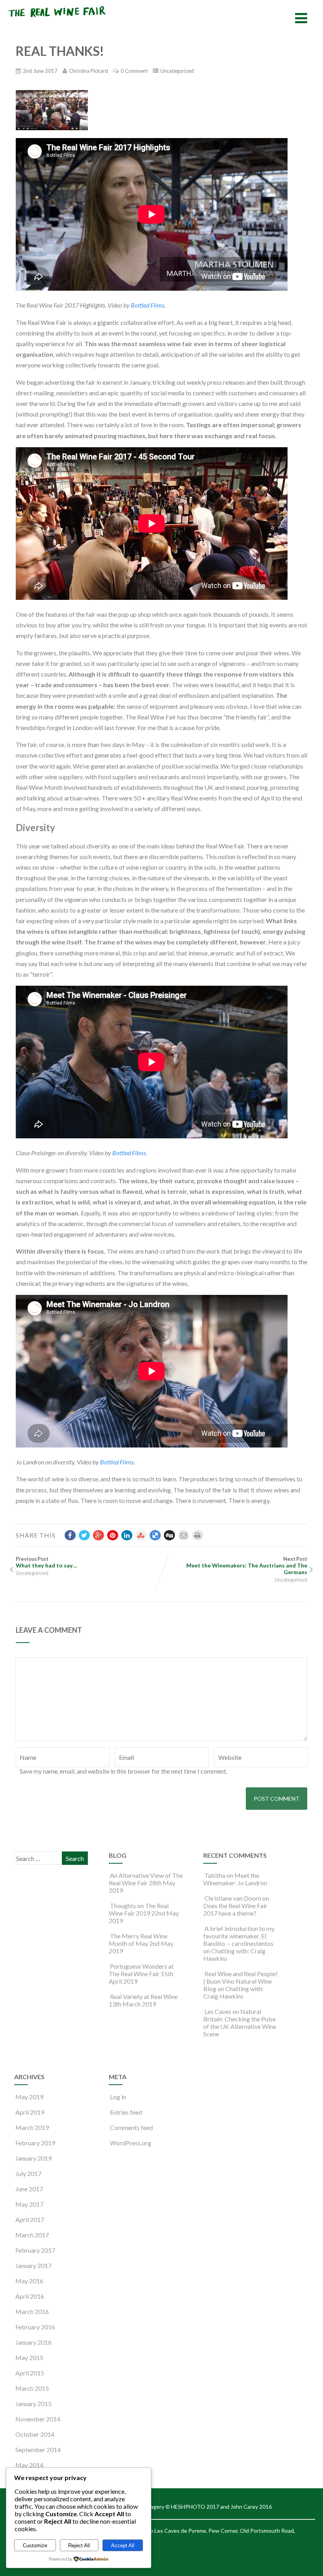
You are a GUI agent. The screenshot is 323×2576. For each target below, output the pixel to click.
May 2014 (29, 2465)
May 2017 (29, 2204)
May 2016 (29, 2281)
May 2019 (29, 2097)
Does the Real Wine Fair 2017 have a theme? (235, 1909)
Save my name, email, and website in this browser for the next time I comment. (123, 1771)
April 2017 (30, 2219)
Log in (118, 2097)
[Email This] (184, 1535)
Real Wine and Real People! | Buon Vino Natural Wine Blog (240, 1981)
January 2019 (33, 2158)
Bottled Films (148, 305)
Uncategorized (177, 71)
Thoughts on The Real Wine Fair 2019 (139, 1909)
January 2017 (33, 2265)
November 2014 (38, 2419)
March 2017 (32, 2235)
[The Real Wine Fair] (58, 20)
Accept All (123, 2546)
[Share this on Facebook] (70, 1535)
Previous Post (46, 1562)
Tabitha (215, 1875)
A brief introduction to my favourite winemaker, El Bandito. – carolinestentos (239, 1936)
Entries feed (126, 2112)
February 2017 (35, 2250)
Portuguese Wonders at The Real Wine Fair (141, 1970)
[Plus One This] (98, 1535)
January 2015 (33, 2404)
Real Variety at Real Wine (144, 1996)
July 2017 (28, 2173)
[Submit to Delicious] (155, 1535)
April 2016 (30, 2296)
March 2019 (32, 2127)
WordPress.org (131, 2143)
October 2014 (35, 2434)
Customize (35, 2546)
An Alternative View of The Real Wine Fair (146, 1879)
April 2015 (30, 2373)
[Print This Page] (198, 1535)
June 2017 (29, 2189)
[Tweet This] (84, 1535)
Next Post (247, 1566)
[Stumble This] (141, 1535)
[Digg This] (169, 1535)
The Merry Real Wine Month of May (138, 1940)
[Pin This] (113, 1535)
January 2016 (33, 2342)
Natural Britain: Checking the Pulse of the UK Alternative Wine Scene (240, 2023)
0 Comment (134, 71)
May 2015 (29, 2357)
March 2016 (32, 2311)
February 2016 (35, 2327)
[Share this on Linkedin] (127, 1535)
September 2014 (38, 2450)
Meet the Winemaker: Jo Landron (235, 1879)
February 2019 (35, 2143)
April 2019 (30, 2112)
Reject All (79, 2546)
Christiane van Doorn (233, 1898)
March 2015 (32, 2388)
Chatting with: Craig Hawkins (233, 1992)
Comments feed (131, 2127)
